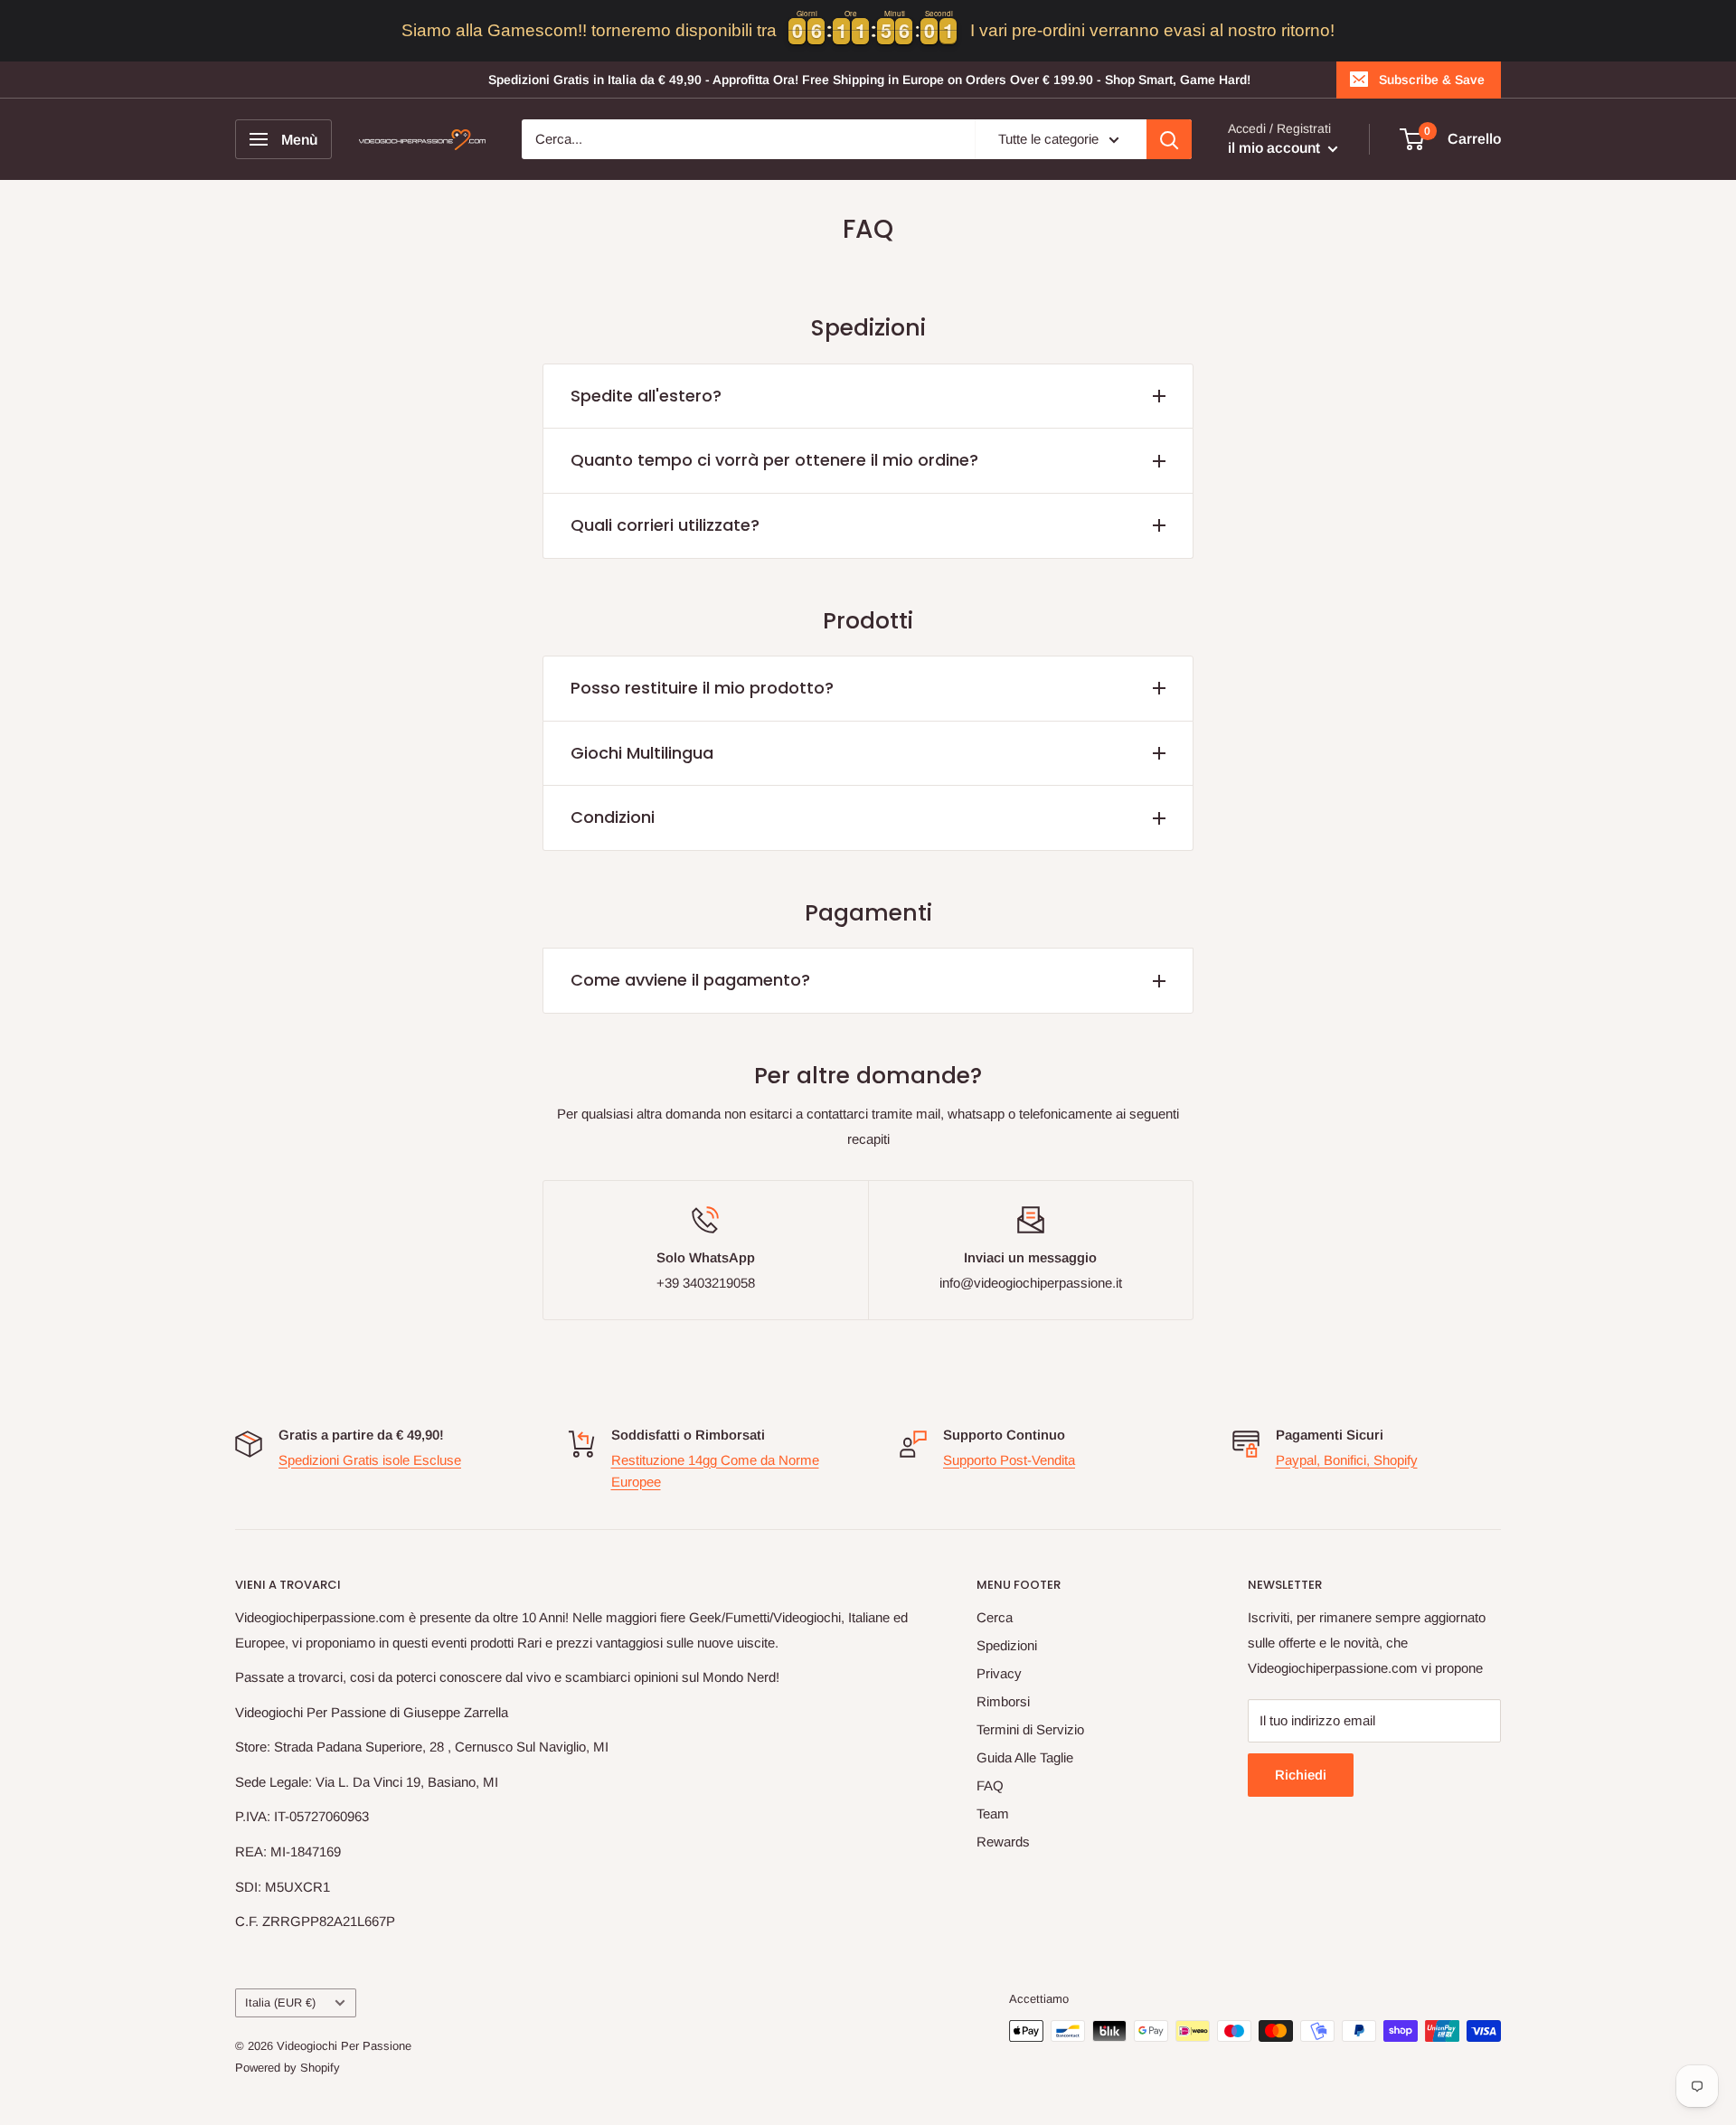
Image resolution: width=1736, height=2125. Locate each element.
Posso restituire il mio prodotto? (702, 688)
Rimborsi (1003, 1701)
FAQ (990, 1785)
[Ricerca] (1169, 139)
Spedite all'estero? (646, 396)
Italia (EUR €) (280, 2002)
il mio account (1276, 148)
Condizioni (613, 817)
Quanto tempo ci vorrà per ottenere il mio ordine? (774, 460)
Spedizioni (1007, 1645)
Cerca (995, 1617)
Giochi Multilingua (642, 753)
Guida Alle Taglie (1025, 1757)
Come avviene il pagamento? (690, 980)
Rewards (1003, 1842)
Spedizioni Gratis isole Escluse (370, 1460)
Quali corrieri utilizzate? (665, 525)
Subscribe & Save (1432, 80)
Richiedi (1301, 1775)
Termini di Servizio (1030, 1729)
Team (993, 1813)
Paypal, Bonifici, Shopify (1347, 1460)
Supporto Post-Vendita (1009, 1460)
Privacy (999, 1673)
